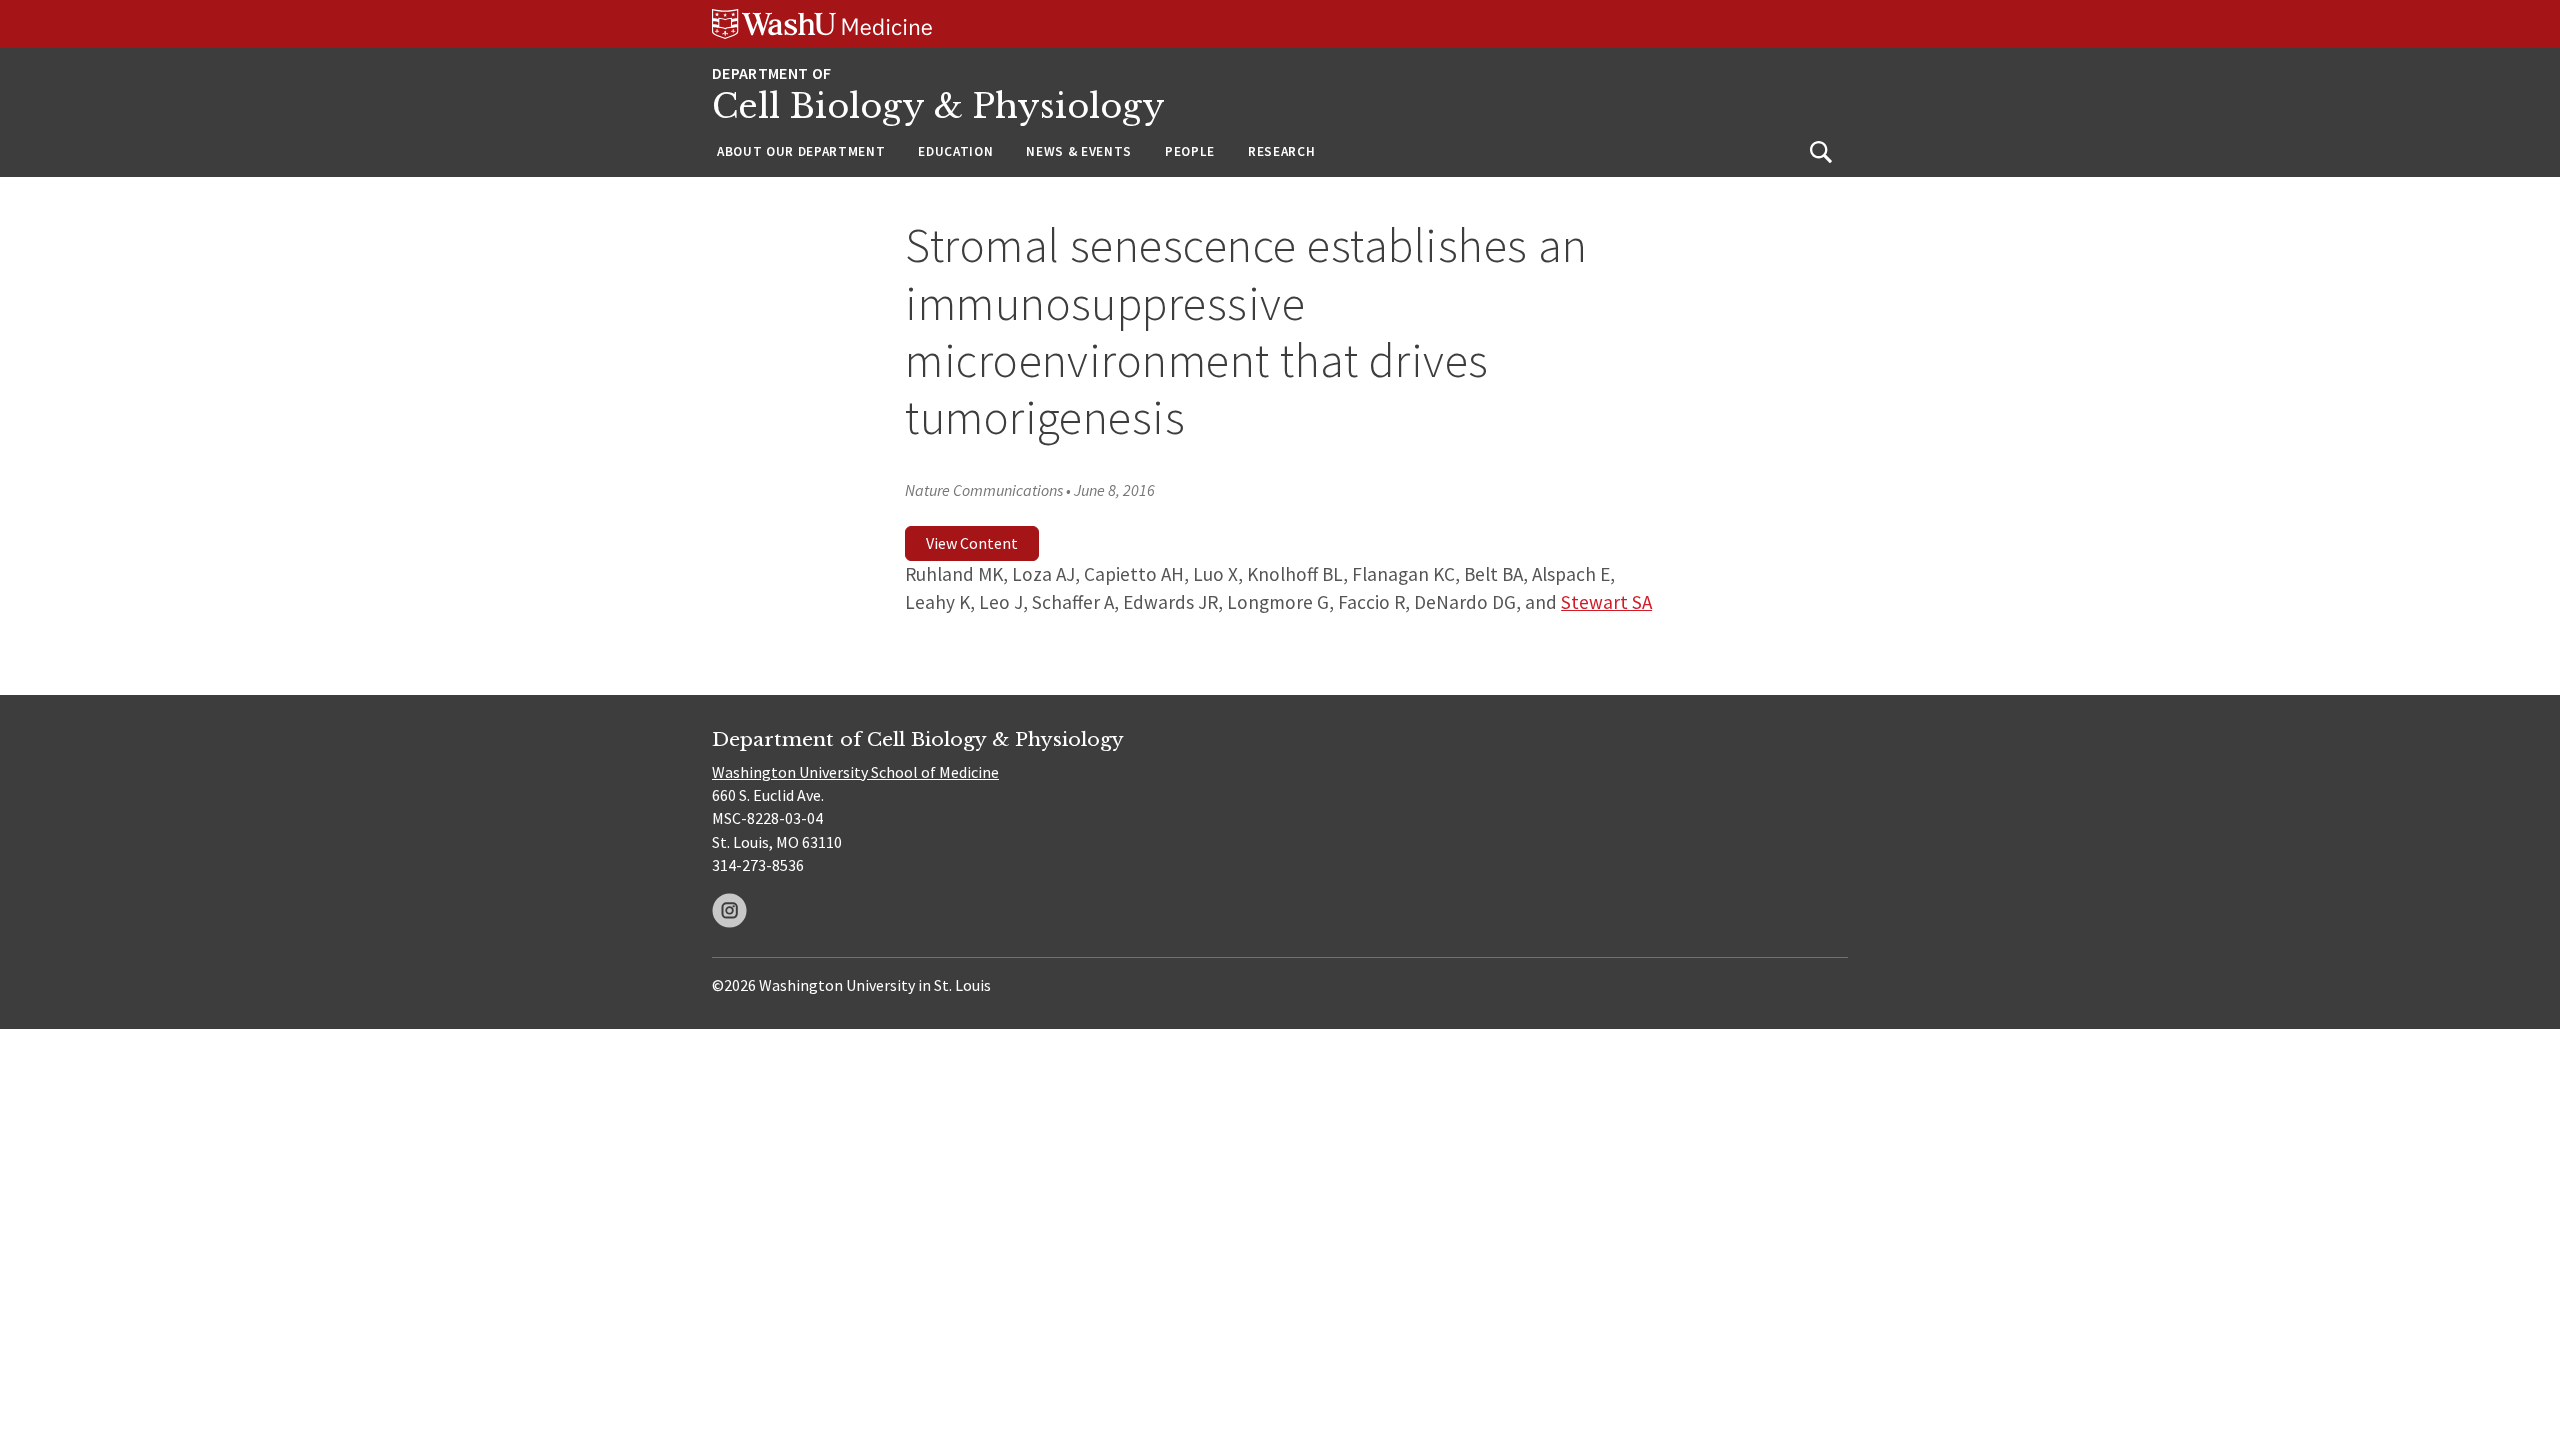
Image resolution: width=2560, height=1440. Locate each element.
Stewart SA (1606, 602)
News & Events (1079, 151)
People (1190, 151)
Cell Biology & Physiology (938, 106)
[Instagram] (729, 910)
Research (1281, 151)
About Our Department (801, 151)
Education (955, 151)
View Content (972, 543)
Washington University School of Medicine (855, 772)
